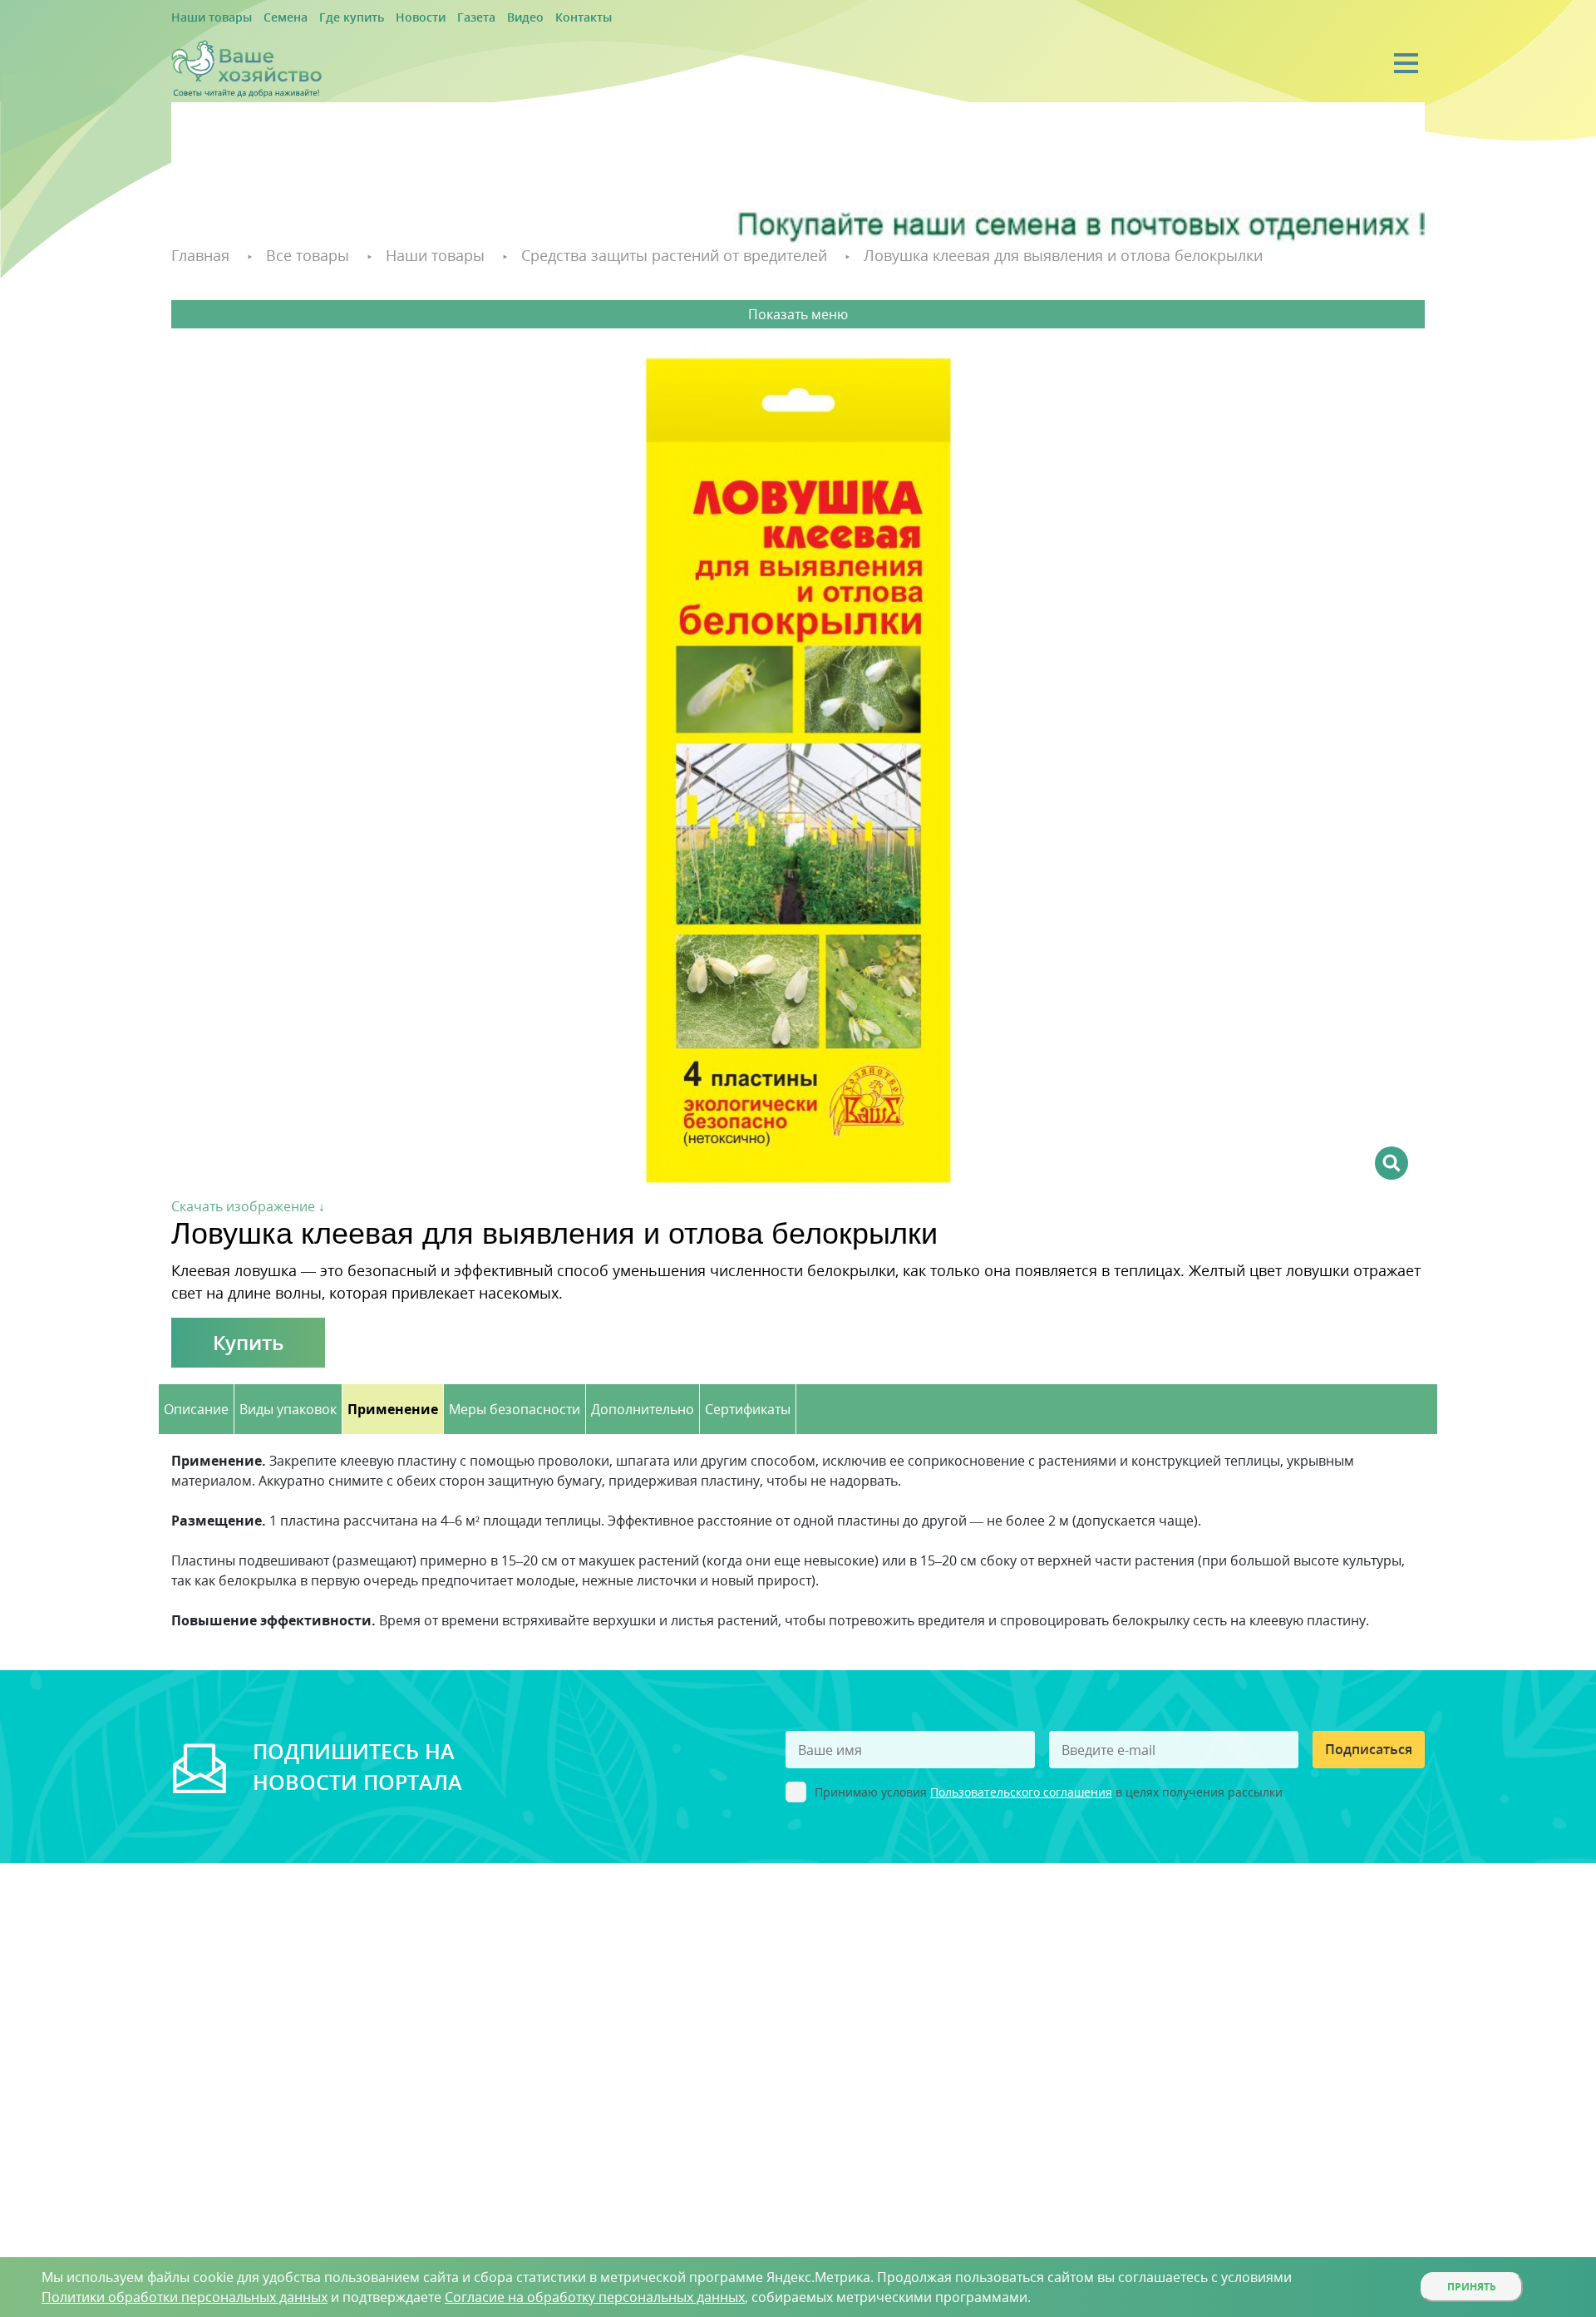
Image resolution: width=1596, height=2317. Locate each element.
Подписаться (1369, 1747)
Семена (269, 18)
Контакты (526, 18)
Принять (1472, 2287)
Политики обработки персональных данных (185, 2297)
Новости (385, 18)
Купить (248, 1340)
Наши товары (205, 18)
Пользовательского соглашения (1021, 1790)
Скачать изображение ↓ (248, 1204)
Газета (433, 18)
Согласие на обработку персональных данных (595, 2297)
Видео (475, 18)
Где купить (326, 18)
